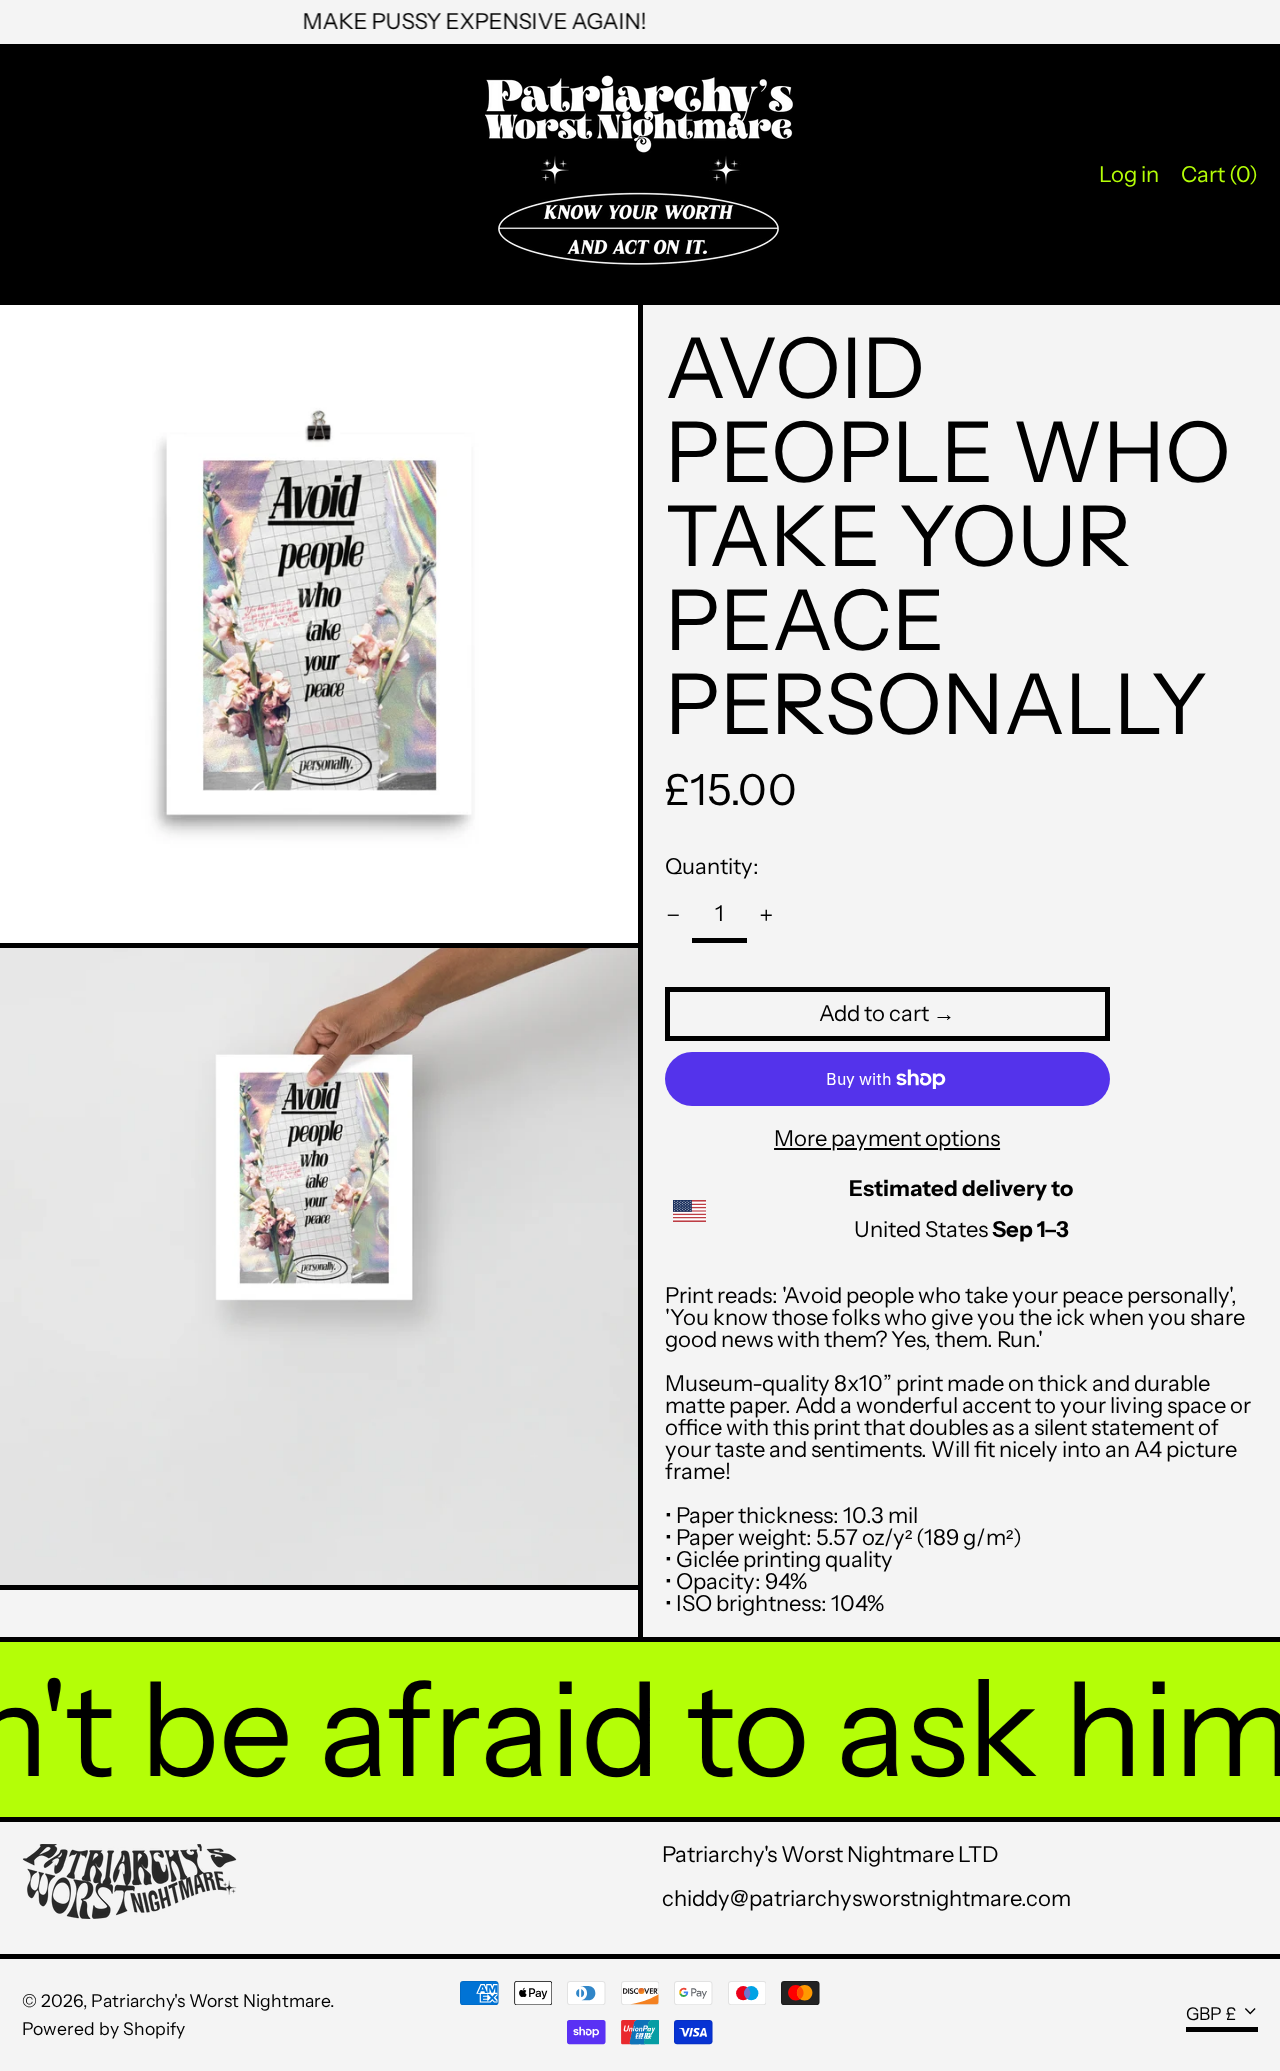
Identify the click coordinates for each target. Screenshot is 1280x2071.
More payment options (887, 1139)
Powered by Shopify (103, 2028)
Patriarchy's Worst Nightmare (210, 2000)
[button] (1219, 174)
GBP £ (1211, 2012)
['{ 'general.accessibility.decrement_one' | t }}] (673, 915)
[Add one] (766, 915)
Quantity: (712, 866)
